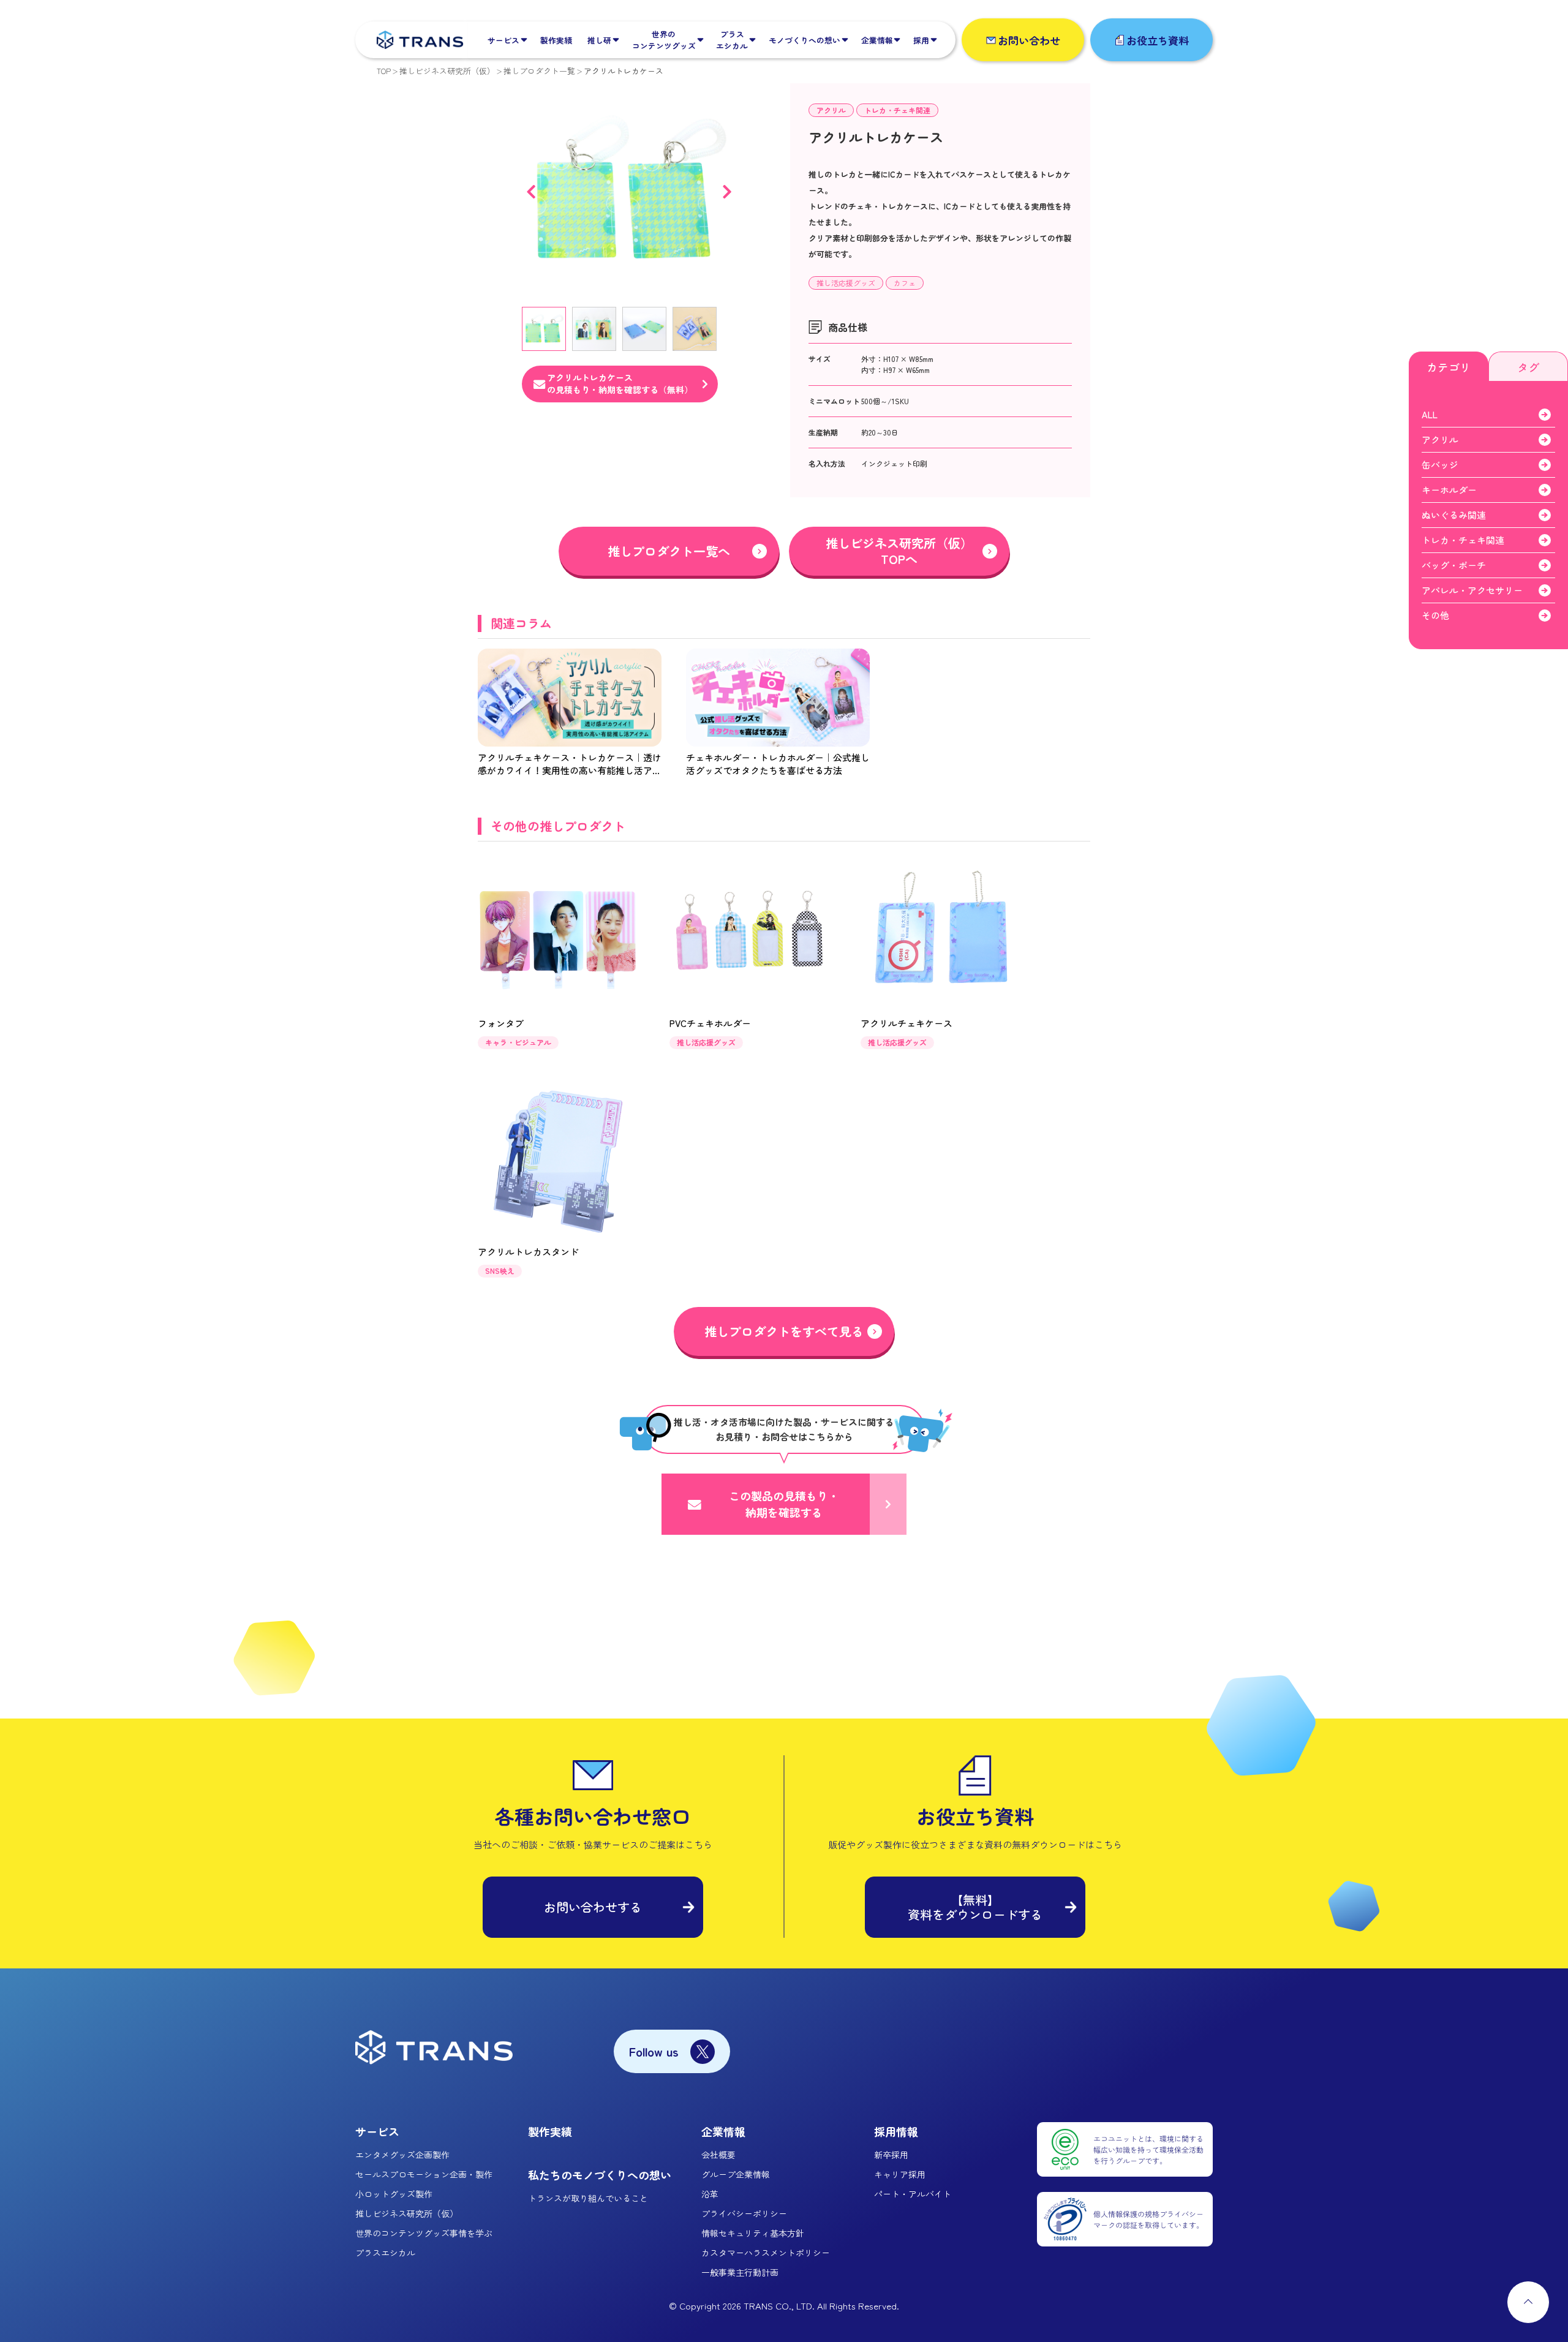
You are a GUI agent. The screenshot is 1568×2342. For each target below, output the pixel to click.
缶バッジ (1440, 465)
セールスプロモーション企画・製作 (424, 2174)
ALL (1430, 414)
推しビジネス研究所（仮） (447, 71)
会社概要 (718, 2155)
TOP (384, 71)
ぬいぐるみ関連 (1454, 515)
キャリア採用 (900, 2174)
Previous (531, 192)
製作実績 (550, 2131)
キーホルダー (1449, 490)
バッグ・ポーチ (1454, 565)
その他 (1435, 615)
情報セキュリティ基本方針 (753, 2233)
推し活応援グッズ (846, 283)
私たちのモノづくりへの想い (600, 2175)
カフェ (905, 283)
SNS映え (500, 1271)
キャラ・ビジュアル (518, 1042)
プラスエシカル (385, 2253)
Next (727, 192)
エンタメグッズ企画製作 (402, 2155)
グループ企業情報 (736, 2174)
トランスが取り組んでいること (588, 2198)
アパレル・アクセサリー (1472, 590)
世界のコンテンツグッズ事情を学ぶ (424, 2233)
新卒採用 (891, 2155)
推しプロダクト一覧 (539, 71)
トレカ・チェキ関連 (897, 110)
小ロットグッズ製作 (394, 2194)
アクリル (831, 110)
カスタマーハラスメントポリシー (766, 2253)
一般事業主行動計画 (740, 2272)
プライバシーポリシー (744, 2213)
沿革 (710, 2194)
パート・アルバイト (913, 2194)
